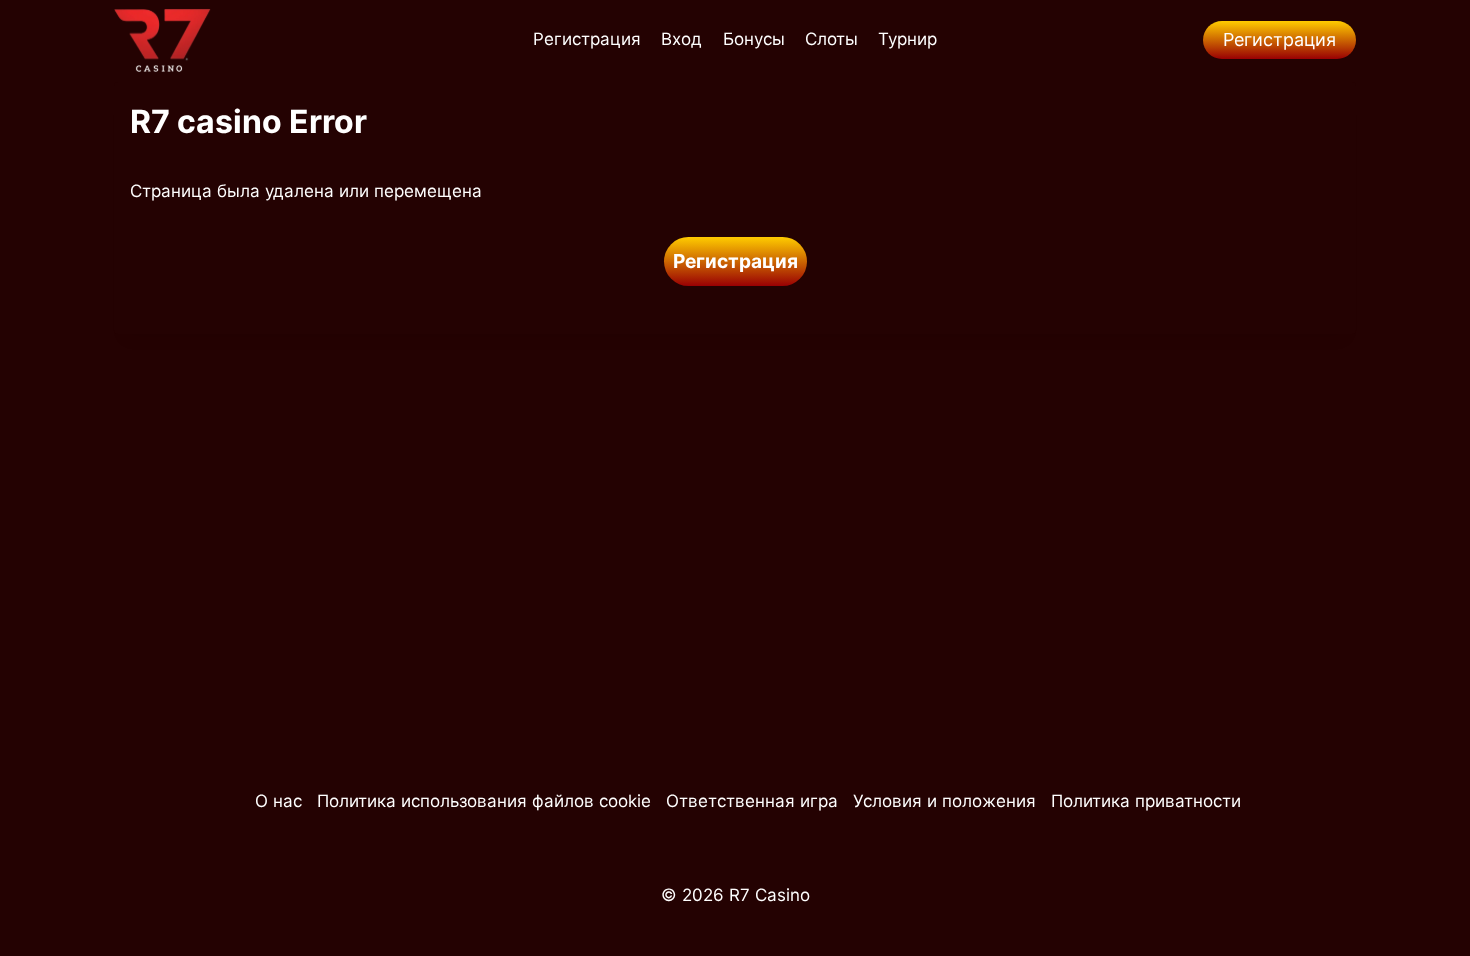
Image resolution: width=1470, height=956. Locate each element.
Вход (681, 39)
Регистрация (587, 39)
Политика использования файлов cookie (484, 801)
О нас (278, 801)
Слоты (831, 39)
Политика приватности (1146, 801)
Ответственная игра (752, 801)
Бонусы (754, 39)
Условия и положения (944, 801)
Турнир (907, 39)
